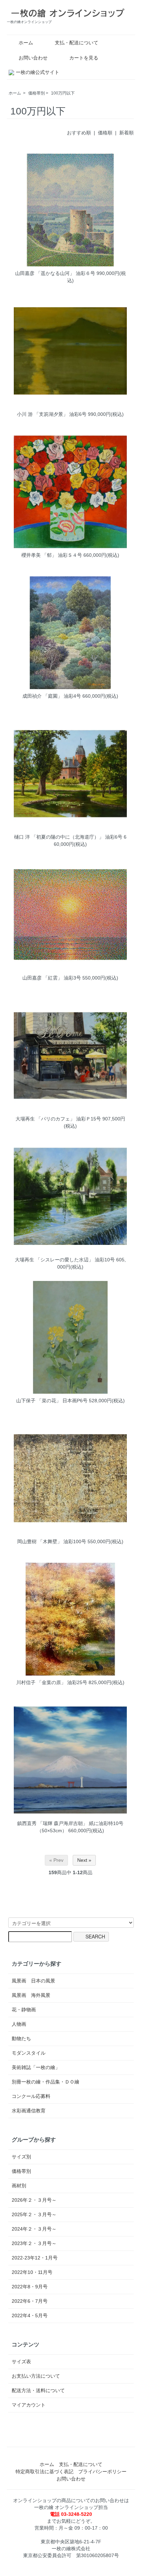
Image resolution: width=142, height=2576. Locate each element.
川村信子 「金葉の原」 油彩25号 (52, 1682)
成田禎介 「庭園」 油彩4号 (52, 696)
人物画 (19, 2024)
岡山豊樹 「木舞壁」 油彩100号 (52, 1541)
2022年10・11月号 (32, 2272)
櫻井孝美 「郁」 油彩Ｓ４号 (52, 555)
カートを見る (84, 58)
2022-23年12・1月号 (35, 2258)
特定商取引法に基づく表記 (44, 2472)
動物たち (21, 2038)
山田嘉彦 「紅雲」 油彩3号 (52, 978)
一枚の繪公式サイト (38, 72)
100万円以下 (63, 93)
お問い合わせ (33, 58)
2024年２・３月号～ (34, 2229)
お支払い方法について (36, 2376)
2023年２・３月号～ (34, 2243)
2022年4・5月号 (30, 2315)
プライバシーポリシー (102, 2472)
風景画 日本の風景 (33, 1981)
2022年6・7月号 (30, 2301)
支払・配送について (77, 43)
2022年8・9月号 (30, 2287)
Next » (84, 1860)
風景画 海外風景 (31, 1995)
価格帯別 (37, 93)
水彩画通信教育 (29, 2111)
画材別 (19, 2186)
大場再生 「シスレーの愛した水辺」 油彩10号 (65, 1260)
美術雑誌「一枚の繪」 (36, 2067)
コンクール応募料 (31, 2096)
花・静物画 (24, 2010)
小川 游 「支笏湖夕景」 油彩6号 (52, 414)
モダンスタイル (29, 2053)
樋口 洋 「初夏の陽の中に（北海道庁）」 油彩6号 (68, 837)
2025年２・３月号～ (34, 2214)
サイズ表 (21, 2362)
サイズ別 (21, 2157)
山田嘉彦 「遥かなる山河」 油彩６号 (55, 273)
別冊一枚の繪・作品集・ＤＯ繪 (45, 2082)
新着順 (126, 133)
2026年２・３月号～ (34, 2200)
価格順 (105, 133)
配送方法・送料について (38, 2390)
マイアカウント (29, 2405)
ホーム (26, 43)
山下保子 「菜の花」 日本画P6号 (52, 1401)
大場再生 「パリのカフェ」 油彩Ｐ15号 (58, 1119)
